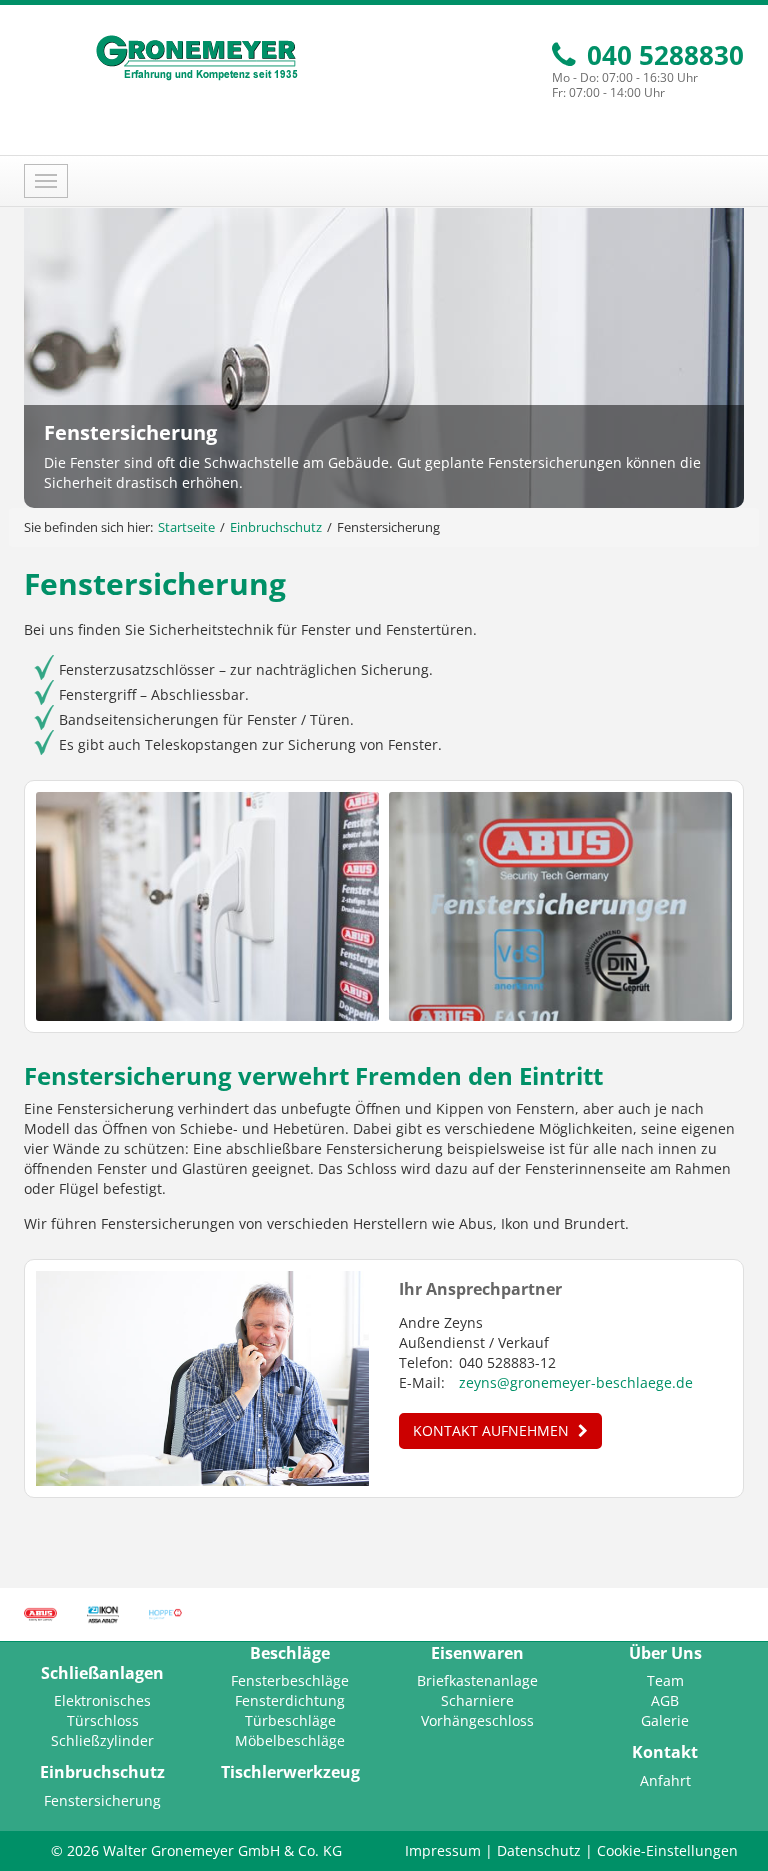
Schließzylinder (102, 1740)
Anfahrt (665, 1780)
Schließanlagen (102, 1673)
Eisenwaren (477, 1653)
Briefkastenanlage (477, 1680)
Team (665, 1680)
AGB (665, 1700)
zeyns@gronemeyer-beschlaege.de (576, 1382)
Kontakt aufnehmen (493, 1430)
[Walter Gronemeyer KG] (196, 58)
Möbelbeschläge (290, 1740)
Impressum (443, 1850)
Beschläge (290, 1653)
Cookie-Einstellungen (667, 1850)
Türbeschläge (290, 1720)
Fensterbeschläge (290, 1680)
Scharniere (477, 1700)
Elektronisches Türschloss (102, 1710)
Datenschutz (539, 1850)
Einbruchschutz (276, 527)
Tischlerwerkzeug (290, 1772)
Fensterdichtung (290, 1700)
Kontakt (665, 1752)
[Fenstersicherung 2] (560, 906)
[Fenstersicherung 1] (207, 906)
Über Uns (665, 1653)
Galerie (665, 1720)
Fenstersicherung (102, 1800)
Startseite (186, 527)
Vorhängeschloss (477, 1720)
